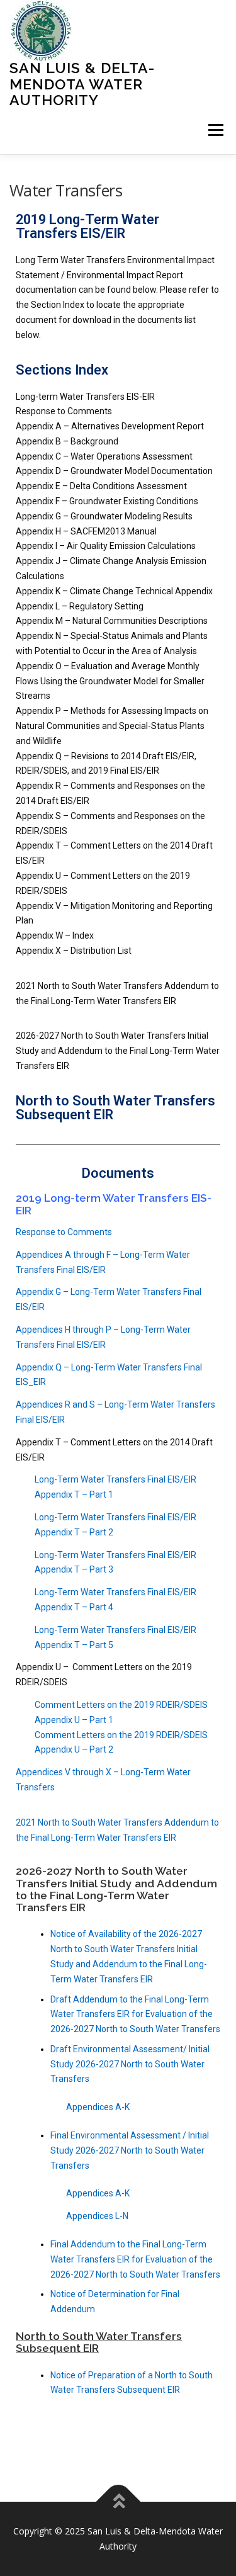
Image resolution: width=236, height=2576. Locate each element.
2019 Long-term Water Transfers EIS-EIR (114, 1204)
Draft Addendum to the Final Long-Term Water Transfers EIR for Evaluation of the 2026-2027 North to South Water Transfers (135, 2014)
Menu (215, 131)
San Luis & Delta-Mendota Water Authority (82, 84)
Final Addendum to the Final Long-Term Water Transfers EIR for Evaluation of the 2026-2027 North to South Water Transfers (135, 2259)
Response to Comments (64, 1232)
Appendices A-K (98, 2107)
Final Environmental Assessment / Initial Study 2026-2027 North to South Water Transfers (130, 2150)
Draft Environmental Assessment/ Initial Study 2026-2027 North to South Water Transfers (130, 2064)
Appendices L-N (97, 2216)
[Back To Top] (118, 2502)
